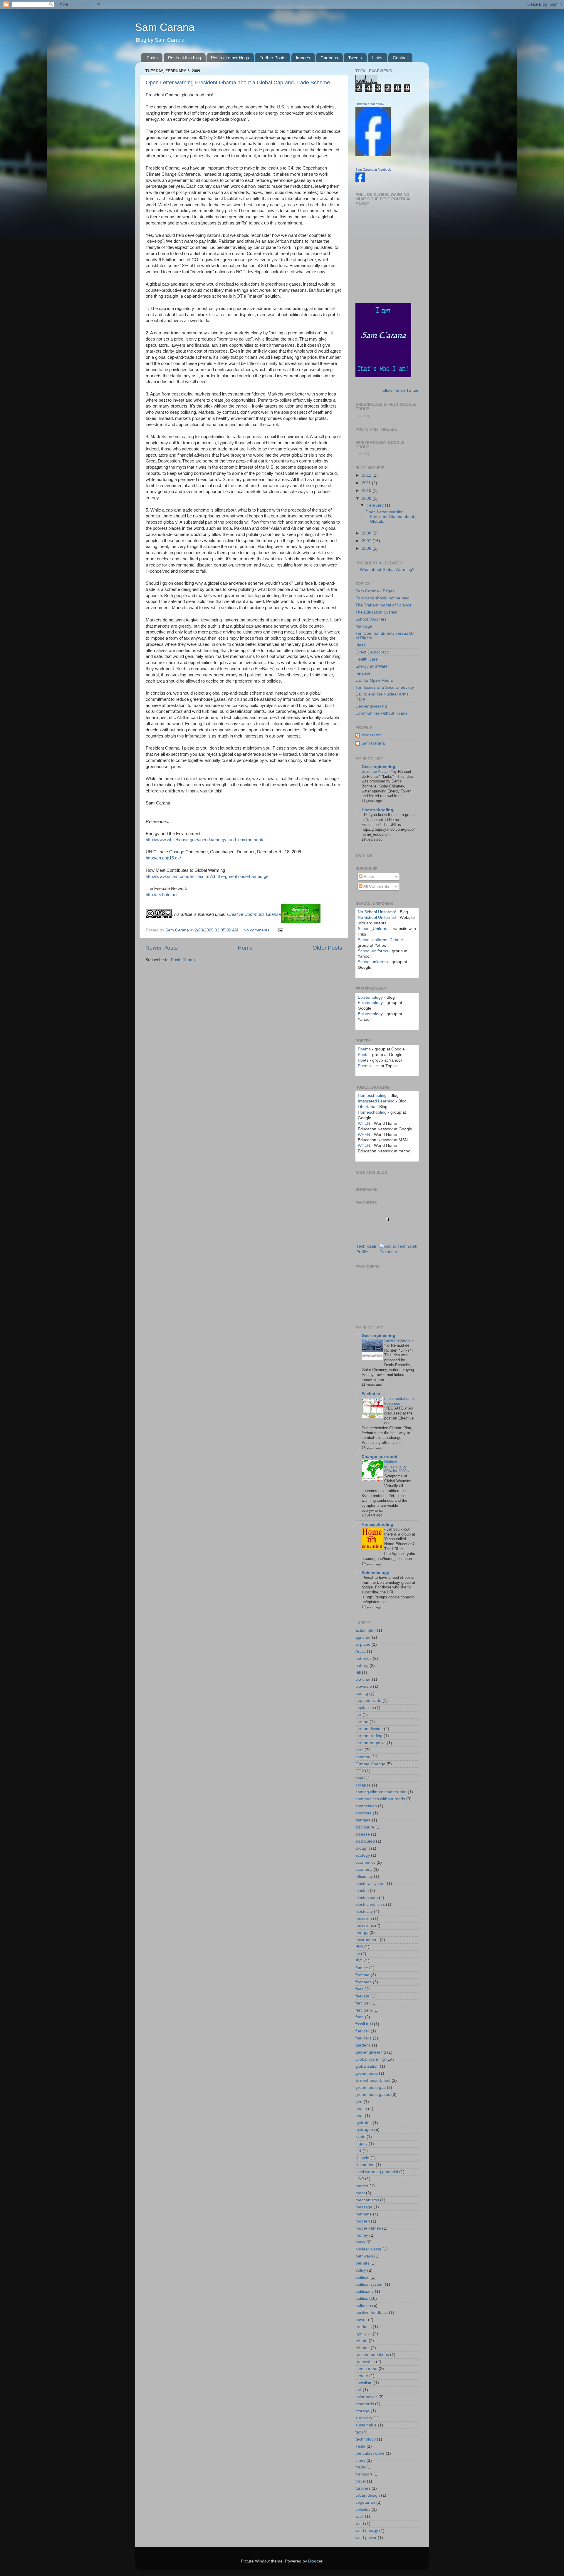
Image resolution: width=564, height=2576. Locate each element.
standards (365, 2404)
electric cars (367, 1898)
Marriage (364, 626)
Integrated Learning (376, 1101)
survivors (364, 2418)
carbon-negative (371, 1743)
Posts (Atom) (183, 960)
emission (364, 1919)
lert (358, 2151)
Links (377, 58)
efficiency (364, 1877)
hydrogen (364, 2130)
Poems (364, 1049)
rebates (362, 2348)
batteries (364, 1659)
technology (366, 2439)
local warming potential (377, 2172)
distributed (365, 1841)
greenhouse (367, 2073)
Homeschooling (377, 810)
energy (362, 1933)
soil (359, 2390)
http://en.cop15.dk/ (163, 858)
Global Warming (370, 2059)
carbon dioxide (369, 1729)
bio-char (363, 1679)
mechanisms (367, 2200)
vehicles (363, 2509)
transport (364, 2474)
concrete (364, 1813)
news (360, 2242)
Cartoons (329, 58)
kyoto (360, 2137)
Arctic (361, 1651)
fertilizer (363, 2003)
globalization (367, 2066)
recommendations (372, 2355)
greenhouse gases (373, 2095)
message (364, 2207)
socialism (364, 2383)
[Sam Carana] (360, 181)
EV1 (359, 1961)
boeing (362, 1693)
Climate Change (370, 1764)
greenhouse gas (371, 2088)
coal (359, 1778)
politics (362, 2298)
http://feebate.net (162, 895)
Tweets (355, 58)
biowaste (364, 1686)
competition (366, 1806)
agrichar (363, 1637)
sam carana (366, 2369)
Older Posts (327, 948)
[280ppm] (373, 155)
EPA (359, 1947)
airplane (363, 1644)
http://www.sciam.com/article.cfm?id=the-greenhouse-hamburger (208, 876)
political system (370, 2284)
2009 (367, 498)
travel (361, 2481)
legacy (361, 2144)
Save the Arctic (375, 771)
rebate (361, 2341)
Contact (400, 58)
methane (364, 2214)
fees (359, 1989)
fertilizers (364, 2010)
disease (363, 1834)
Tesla (360, 2446)
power (361, 2320)
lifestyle (362, 2158)
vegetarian (365, 2502)
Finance (363, 673)
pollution (363, 2306)
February (376, 505)
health (361, 2109)
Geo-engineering (371, 706)
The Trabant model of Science (383, 605)
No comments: (258, 930)
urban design (368, 2495)
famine (362, 1968)
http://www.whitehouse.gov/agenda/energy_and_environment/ (204, 840)
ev (358, 1954)
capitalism (365, 1708)
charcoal (363, 1757)
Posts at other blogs (230, 58)
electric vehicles (370, 1904)
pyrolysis (364, 2334)
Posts (152, 58)
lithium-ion (365, 2165)
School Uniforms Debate (380, 940)
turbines (363, 2488)
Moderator (371, 735)
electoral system (371, 1884)
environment (367, 1940)
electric (362, 1891)
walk (360, 2516)
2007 (367, 541)
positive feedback (372, 2313)
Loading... (365, 416)
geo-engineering (371, 2052)
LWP (360, 2179)
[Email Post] (280, 930)
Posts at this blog (184, 58)
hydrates (364, 2123)
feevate (362, 1996)
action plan (366, 1630)
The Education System (376, 612)
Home (245, 948)
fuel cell (362, 2031)
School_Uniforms (374, 929)
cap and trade (368, 1701)
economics (365, 1862)
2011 (367, 483)
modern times (368, 2228)
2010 (367, 491)
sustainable (366, 2425)
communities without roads (380, 1799)
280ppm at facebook (370, 104)
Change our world (380, 1457)
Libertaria (367, 1107)
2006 (367, 548)
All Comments (376, 886)
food (360, 2017)
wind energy (367, 2531)
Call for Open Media (374, 680)
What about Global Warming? (387, 570)
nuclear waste (368, 2249)
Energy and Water (372, 666)
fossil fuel (364, 2024)
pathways (364, 2256)
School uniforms (373, 962)
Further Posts (272, 58)
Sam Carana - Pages (375, 591)
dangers (363, 1820)
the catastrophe (370, 2453)
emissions (365, 1926)
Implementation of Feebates (399, 1401)
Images (303, 58)
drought (363, 1848)
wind (360, 2524)
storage (362, 2411)
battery (362, 1666)
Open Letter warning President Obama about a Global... (392, 517)
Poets (363, 1055)
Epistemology (370, 997)
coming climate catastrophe (381, 1792)
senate (362, 2376)
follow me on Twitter (400, 390)
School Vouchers (371, 619)
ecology (363, 1855)
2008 (367, 533)
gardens (363, 2045)
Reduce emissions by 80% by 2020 (396, 1466)
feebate (362, 1975)
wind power (366, 2538)
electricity (364, 1912)
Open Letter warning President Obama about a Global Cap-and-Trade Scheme (238, 83)
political (362, 2277)
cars (359, 1750)
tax (358, 2432)
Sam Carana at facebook (373, 170)
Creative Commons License (254, 914)
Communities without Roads (381, 713)
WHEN (364, 1123)
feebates (364, 1982)
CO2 (360, 1771)
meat (360, 2193)
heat (360, 2116)
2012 (367, 475)
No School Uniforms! (377, 912)
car (358, 1715)
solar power (366, 2397)
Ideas (361, 645)
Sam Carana (165, 27)
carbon (362, 1722)
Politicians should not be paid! (383, 598)
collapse (363, 1785)
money (362, 2235)
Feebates (371, 1394)
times (360, 2460)
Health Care (367, 659)
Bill (358, 1673)
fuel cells (364, 2038)
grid (359, 2102)
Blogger (315, 2561)
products (364, 2327)
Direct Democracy (372, 652)
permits (362, 2263)
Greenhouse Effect (373, 2080)
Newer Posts (162, 948)
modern (363, 2221)
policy (361, 2270)
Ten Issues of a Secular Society (385, 687)
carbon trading (369, 1736)
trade (360, 2467)
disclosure (365, 1827)
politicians (365, 2291)
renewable (365, 2362)
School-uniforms (373, 951)
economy (364, 1869)
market (362, 2186)
